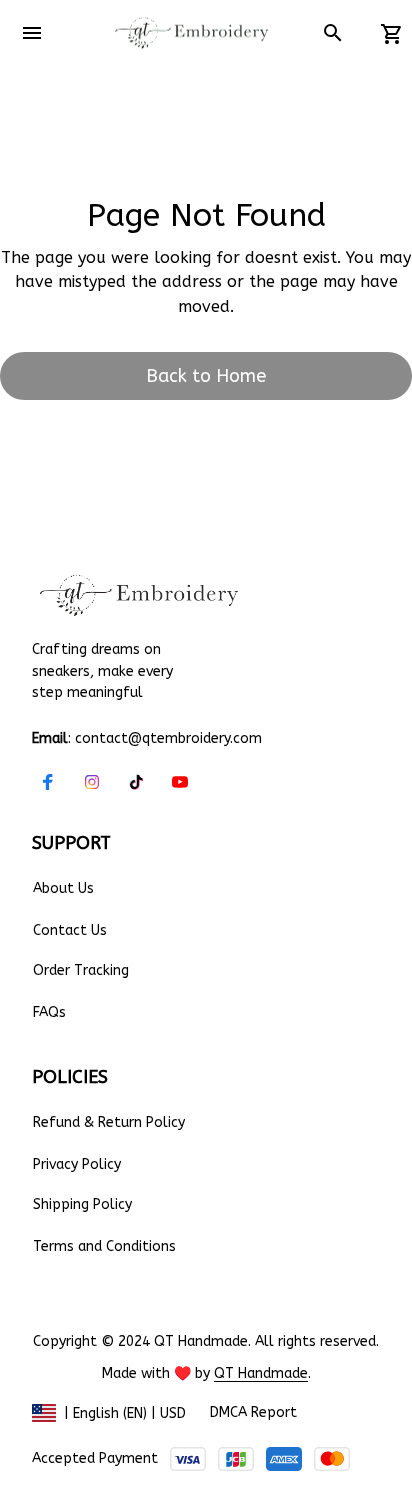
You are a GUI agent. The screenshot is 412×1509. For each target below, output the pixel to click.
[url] (261, 1374)
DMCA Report (253, 1412)
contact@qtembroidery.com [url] (168, 738)
